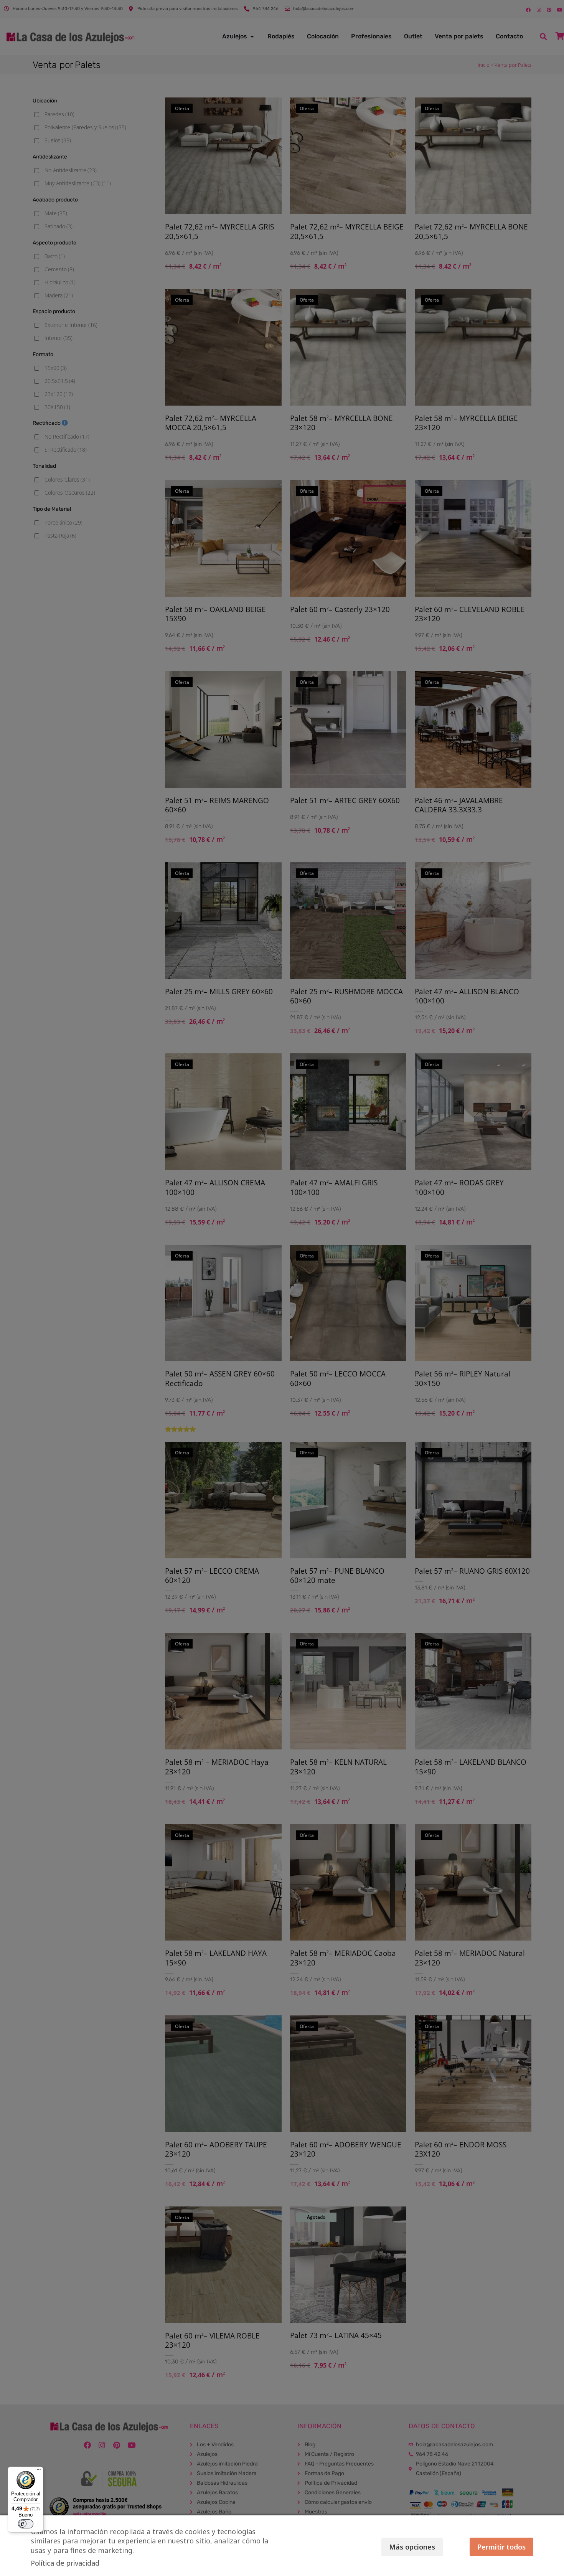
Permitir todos (501, 2547)
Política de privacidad (65, 2563)
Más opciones (412, 2547)
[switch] (26, 2524)
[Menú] (39, 2471)
